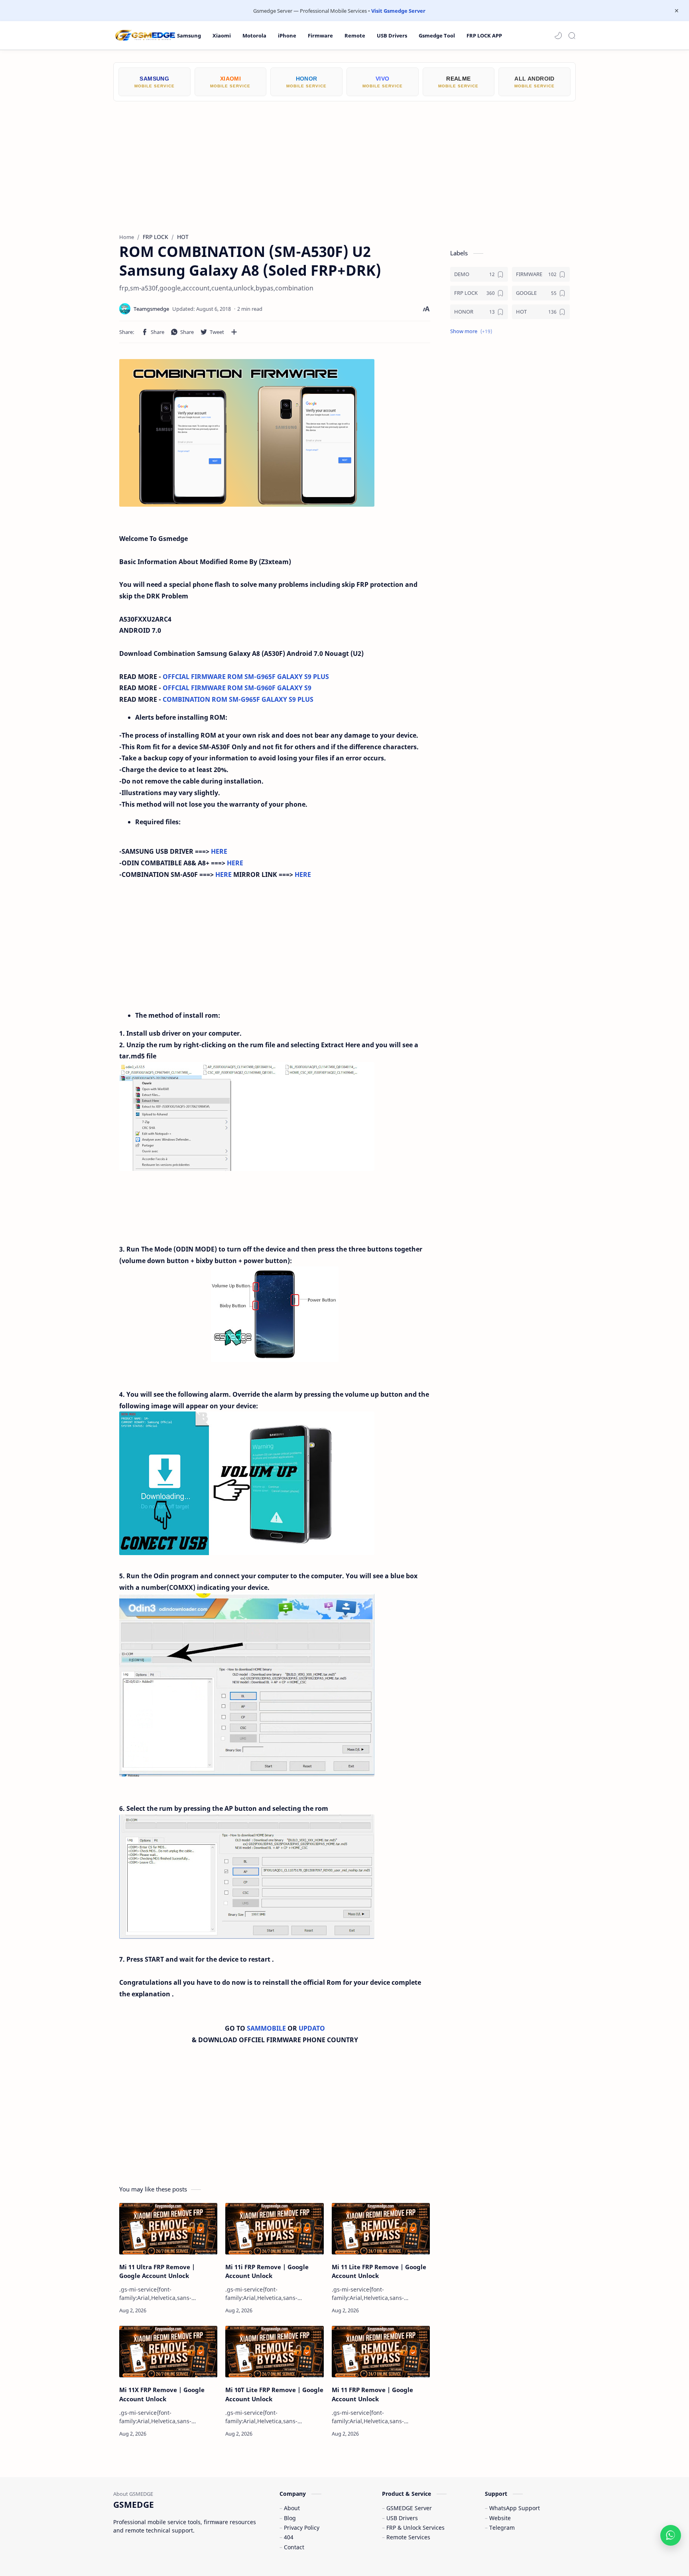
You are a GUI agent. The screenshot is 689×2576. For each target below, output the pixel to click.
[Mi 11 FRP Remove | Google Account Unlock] (381, 2352)
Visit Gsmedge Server (398, 11)
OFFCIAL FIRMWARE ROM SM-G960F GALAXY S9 (237, 688)
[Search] (572, 36)
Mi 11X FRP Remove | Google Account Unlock (162, 2394)
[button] (558, 36)
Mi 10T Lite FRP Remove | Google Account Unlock (274, 2394)
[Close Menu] (677, 11)
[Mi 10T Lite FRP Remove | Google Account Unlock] (274, 2352)
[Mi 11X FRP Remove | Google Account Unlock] (168, 2352)
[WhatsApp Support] (671, 2535)
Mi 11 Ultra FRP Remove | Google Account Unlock (157, 2271)
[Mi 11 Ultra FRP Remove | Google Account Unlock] (168, 2229)
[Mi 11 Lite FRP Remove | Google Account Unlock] (381, 2229)
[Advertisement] (344, 161)
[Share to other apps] (234, 332)
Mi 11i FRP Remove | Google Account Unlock (267, 2271)
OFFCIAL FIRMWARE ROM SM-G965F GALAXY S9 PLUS (246, 677)
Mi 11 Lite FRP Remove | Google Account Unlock (379, 2271)
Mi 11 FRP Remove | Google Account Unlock (372, 2394)
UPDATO (312, 2028)
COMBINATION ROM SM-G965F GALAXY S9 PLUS (238, 699)
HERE (219, 851)
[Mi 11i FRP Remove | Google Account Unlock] (274, 2229)
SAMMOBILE (267, 2028)
